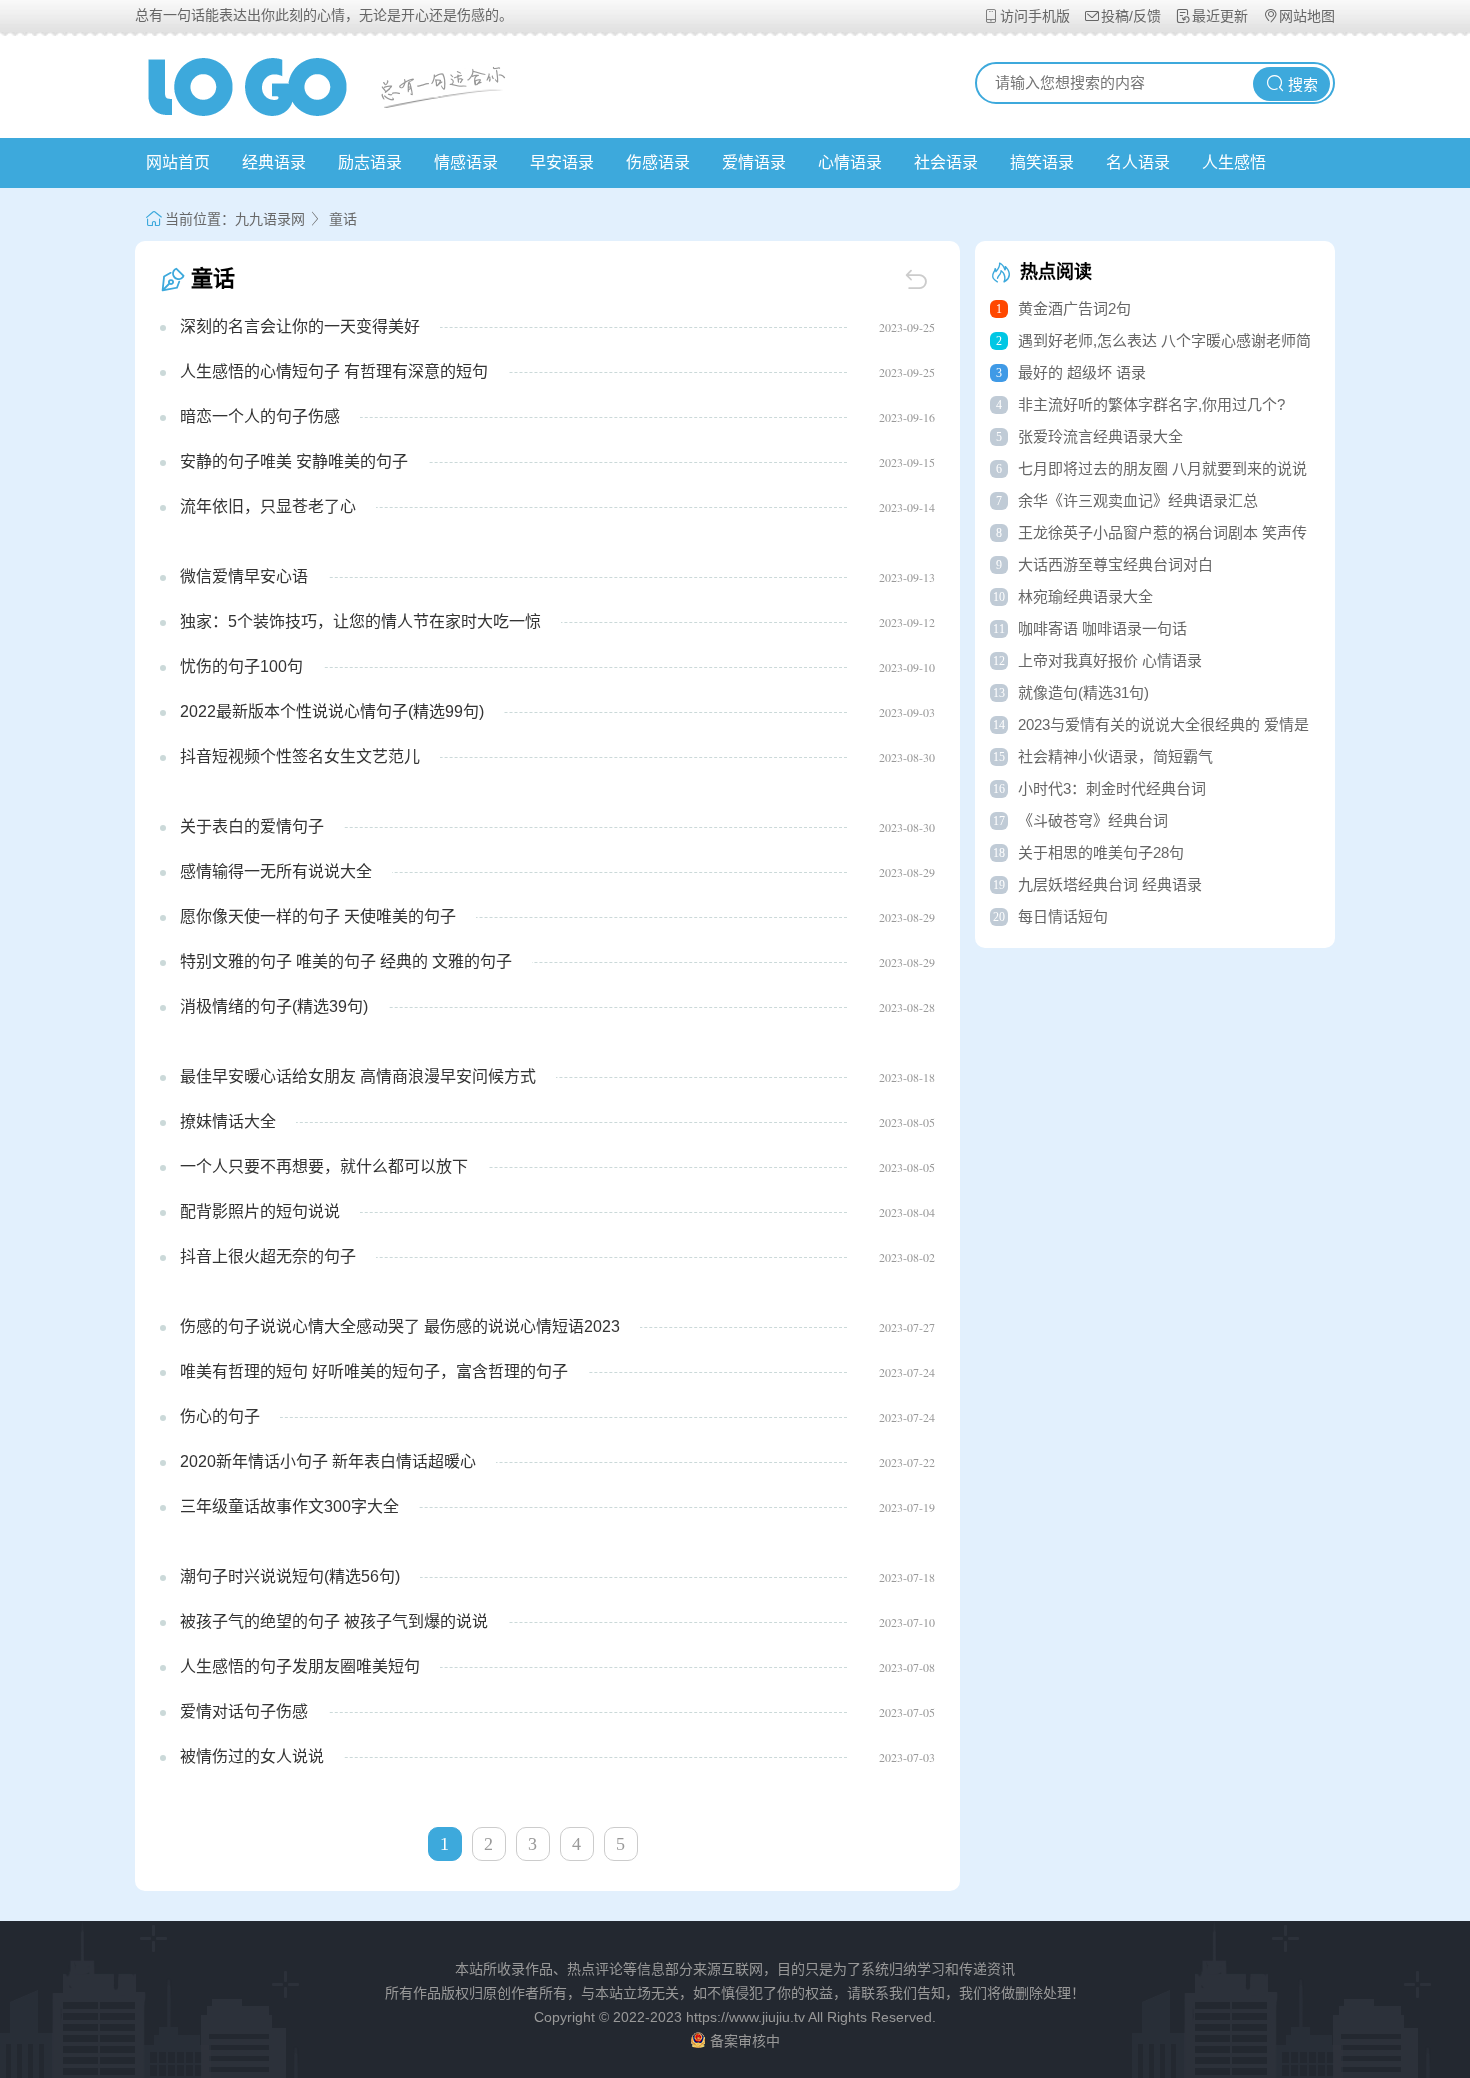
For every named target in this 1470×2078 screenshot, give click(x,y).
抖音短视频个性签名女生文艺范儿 (300, 756)
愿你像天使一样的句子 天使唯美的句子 (318, 916)
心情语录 (850, 162)
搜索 (1303, 85)
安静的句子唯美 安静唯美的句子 (294, 461)
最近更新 (1222, 16)
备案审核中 (745, 2041)
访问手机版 (1037, 16)
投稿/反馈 (1133, 16)
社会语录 (946, 162)
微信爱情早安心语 (244, 576)
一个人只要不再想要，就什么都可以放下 (324, 1166)
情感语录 (466, 162)
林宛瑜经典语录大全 (1085, 596)
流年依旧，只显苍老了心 (268, 506)
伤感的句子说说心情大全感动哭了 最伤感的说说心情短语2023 (400, 1326)
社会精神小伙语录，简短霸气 (1115, 756)
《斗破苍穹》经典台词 (1093, 820)
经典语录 (274, 162)
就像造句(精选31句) (1083, 692)
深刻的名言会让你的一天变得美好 (300, 326)
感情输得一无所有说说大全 (276, 871)
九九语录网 (270, 219)
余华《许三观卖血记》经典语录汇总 (1138, 500)
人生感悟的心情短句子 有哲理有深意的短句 (334, 371)
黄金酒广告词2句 (1074, 308)
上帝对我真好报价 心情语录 (1110, 660)
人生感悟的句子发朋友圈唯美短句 (300, 1666)
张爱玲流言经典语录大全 (1100, 436)
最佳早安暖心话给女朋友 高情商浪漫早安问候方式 (358, 1076)
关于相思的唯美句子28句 (1101, 852)
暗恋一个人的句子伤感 (260, 416)
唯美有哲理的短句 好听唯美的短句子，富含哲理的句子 (374, 1371)
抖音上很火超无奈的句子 (268, 1256)
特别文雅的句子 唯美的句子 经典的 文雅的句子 (346, 961)
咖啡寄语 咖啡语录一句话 (1102, 628)
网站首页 (178, 162)
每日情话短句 (1063, 916)
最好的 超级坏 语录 (1082, 372)
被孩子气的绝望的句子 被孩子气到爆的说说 (334, 1621)
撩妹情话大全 (228, 1121)
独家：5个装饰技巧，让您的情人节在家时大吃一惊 (360, 621)
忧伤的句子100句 (241, 666)
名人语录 (1138, 162)
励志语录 (370, 162)
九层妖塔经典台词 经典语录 (1110, 884)
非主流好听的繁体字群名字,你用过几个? (1151, 404)
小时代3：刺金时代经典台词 (1112, 788)
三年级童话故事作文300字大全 (289, 1506)
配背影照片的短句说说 (260, 1211)
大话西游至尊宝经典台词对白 (1115, 564)
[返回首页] (918, 279)
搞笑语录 (1042, 162)
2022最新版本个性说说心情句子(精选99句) (332, 711)
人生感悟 (1234, 162)
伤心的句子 (220, 1416)
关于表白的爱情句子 (252, 826)
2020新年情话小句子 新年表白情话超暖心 (328, 1461)
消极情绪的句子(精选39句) (274, 1006)
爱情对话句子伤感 (244, 1711)
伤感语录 (658, 162)
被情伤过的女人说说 (252, 1756)
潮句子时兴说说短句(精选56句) (290, 1576)
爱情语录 (754, 162)
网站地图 (1307, 16)
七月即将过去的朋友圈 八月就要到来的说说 (1162, 468)
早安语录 (562, 162)
